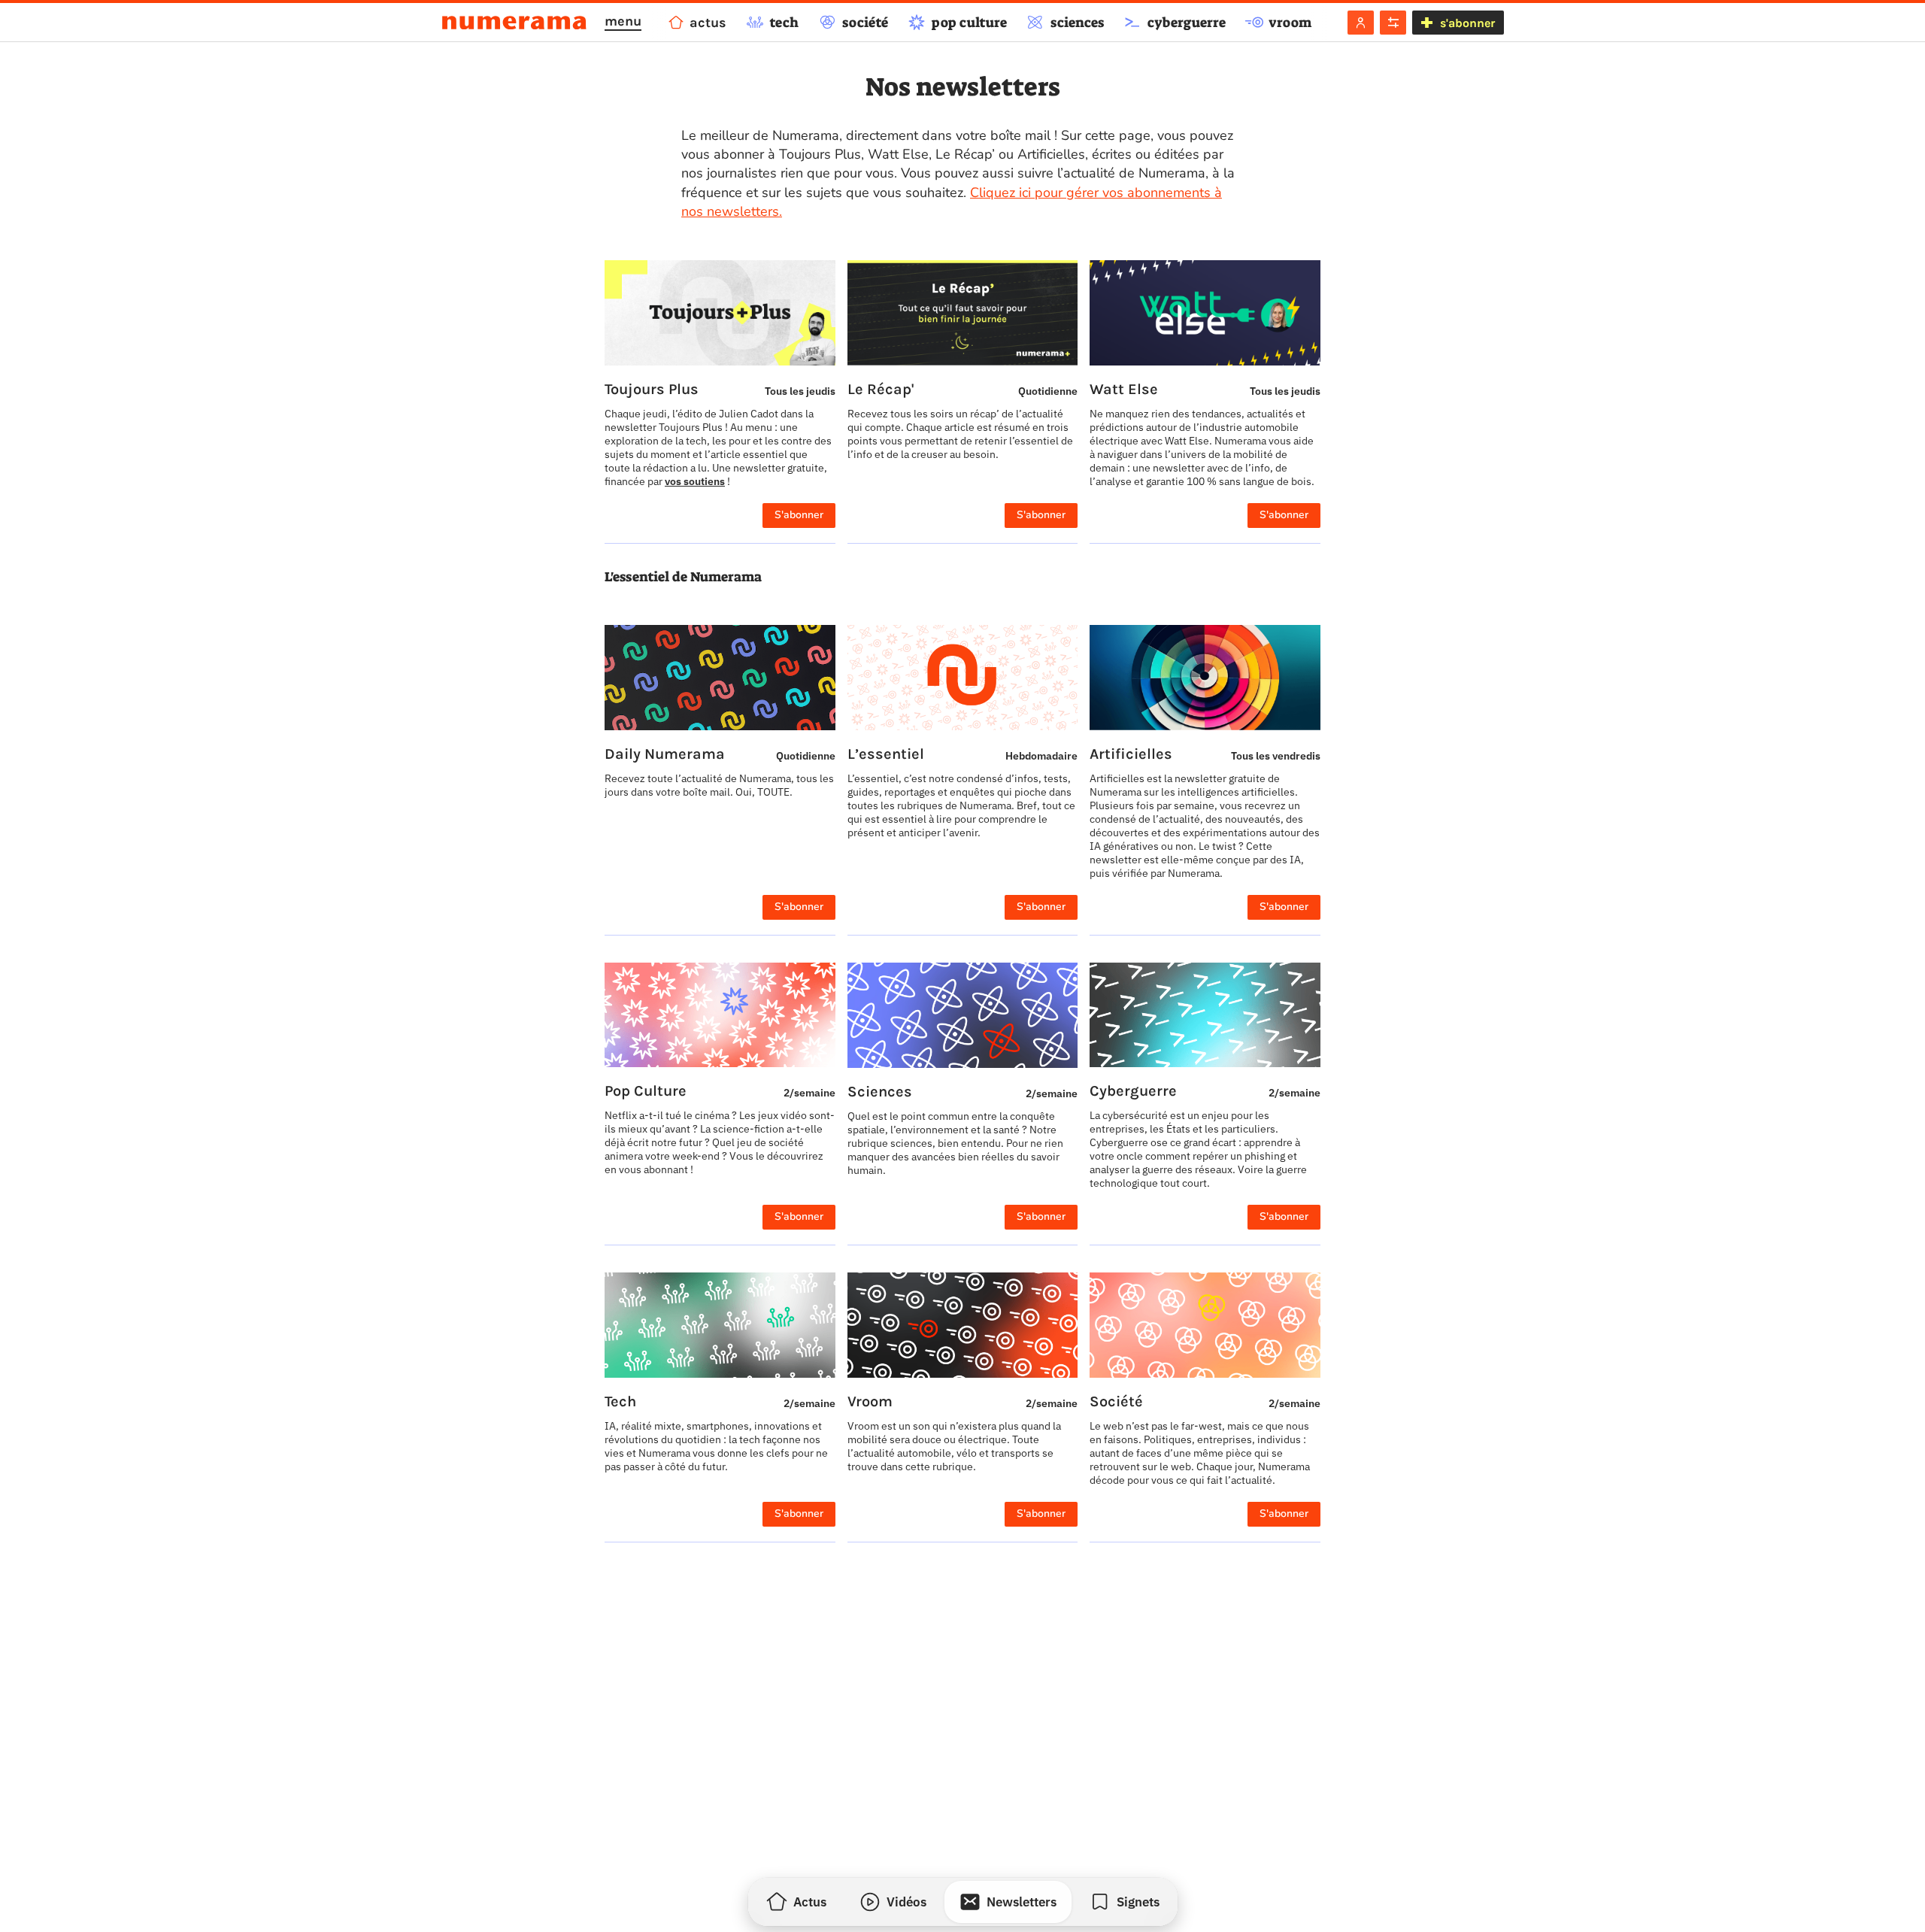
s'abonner (1467, 23)
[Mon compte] (1361, 23)
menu (623, 21)
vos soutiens (695, 481)
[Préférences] (1393, 23)
